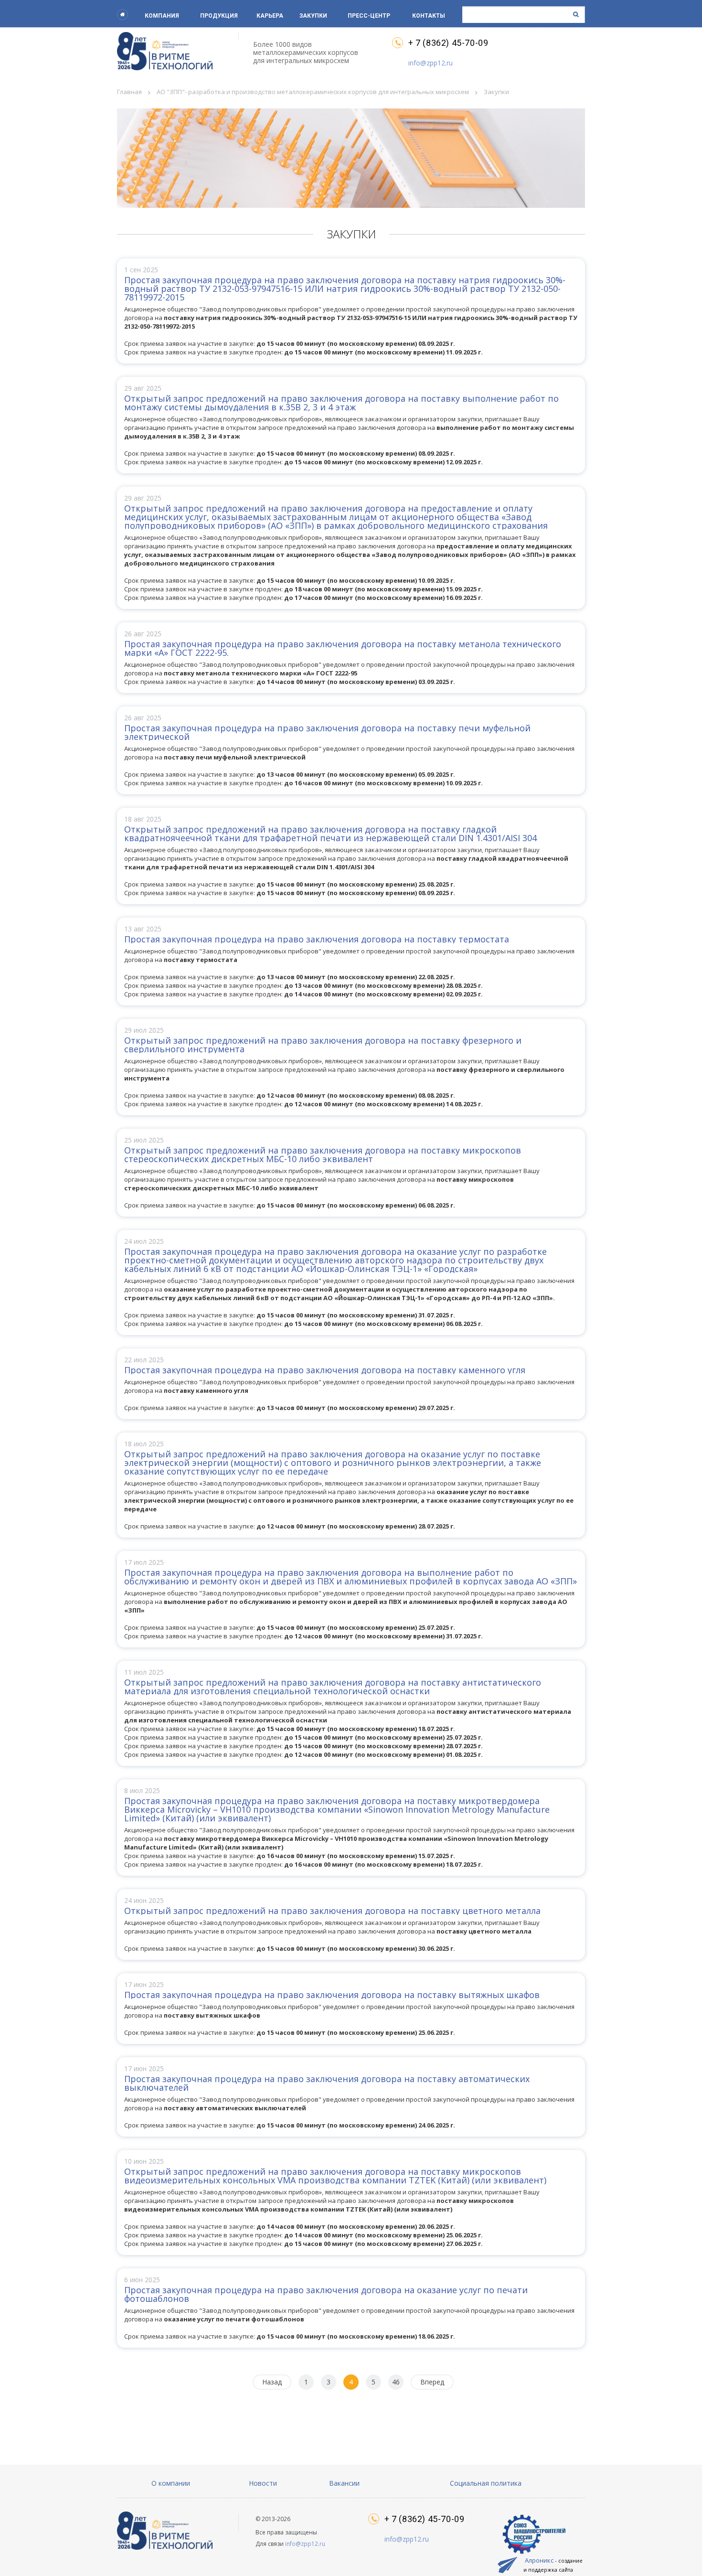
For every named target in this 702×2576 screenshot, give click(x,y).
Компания (162, 16)
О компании (171, 2483)
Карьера (270, 16)
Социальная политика (486, 2483)
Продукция (219, 16)
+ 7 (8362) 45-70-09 (448, 43)
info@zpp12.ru (431, 63)
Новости (263, 2483)
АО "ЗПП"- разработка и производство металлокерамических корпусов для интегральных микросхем (313, 92)
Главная (129, 92)
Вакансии (344, 2483)
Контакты (429, 16)
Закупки (313, 16)
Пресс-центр (369, 16)
